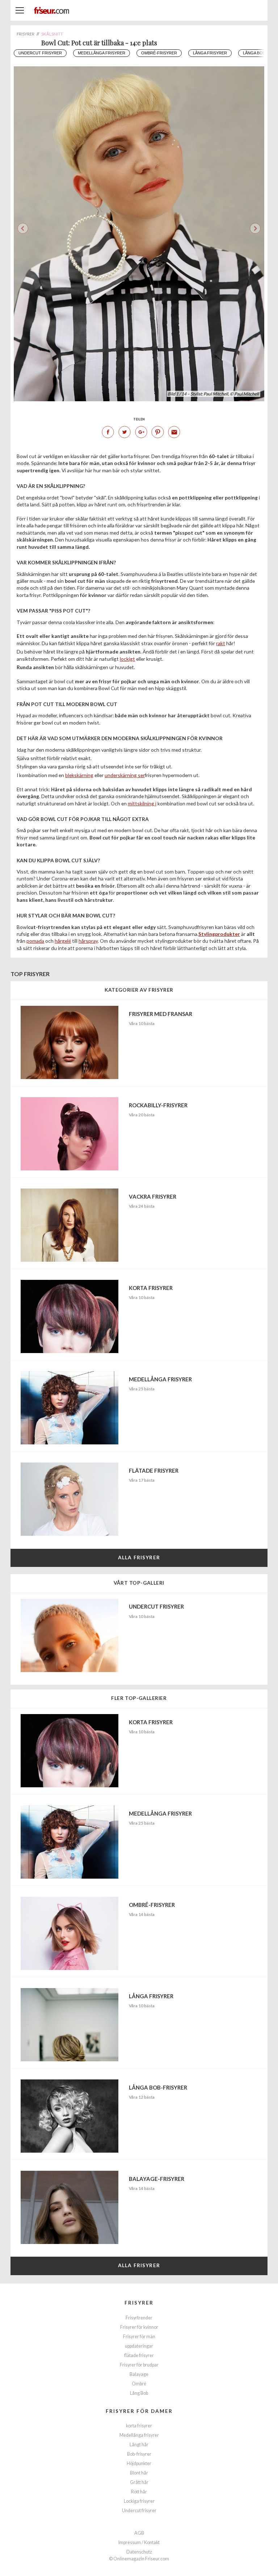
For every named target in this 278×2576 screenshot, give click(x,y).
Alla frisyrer (139, 1557)
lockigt (127, 659)
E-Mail (174, 432)
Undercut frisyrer (40, 53)
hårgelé (63, 941)
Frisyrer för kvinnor (139, 2327)
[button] (255, 228)
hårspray (88, 941)
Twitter (125, 432)
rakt (221, 643)
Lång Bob (139, 2393)
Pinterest (157, 432)
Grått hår (139, 2482)
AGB (139, 2533)
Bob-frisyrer (139, 2454)
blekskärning (79, 775)
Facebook (108, 432)
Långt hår (139, 2445)
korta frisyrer (139, 2426)
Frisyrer (139, 2303)
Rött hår (139, 2492)
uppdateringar (139, 2346)
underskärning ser (125, 775)
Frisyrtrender (139, 2318)
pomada (35, 941)
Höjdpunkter (139, 2463)
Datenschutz (139, 2552)
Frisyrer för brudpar (139, 2365)
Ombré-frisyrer (159, 53)
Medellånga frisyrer (102, 53)
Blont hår (139, 2473)
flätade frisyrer (139, 2355)
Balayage (139, 2374)
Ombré (139, 2384)
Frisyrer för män (139, 2337)
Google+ (141, 432)
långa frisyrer (210, 53)
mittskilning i (142, 803)
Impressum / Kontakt (139, 2542)
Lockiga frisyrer (139, 2501)
